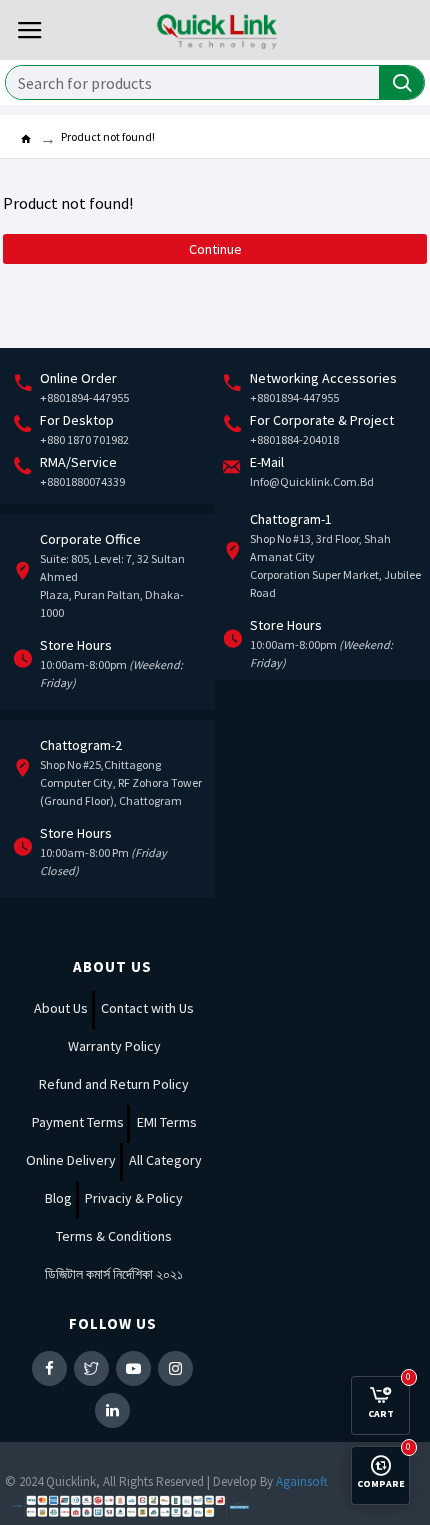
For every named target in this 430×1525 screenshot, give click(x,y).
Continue (215, 249)
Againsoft (302, 1481)
